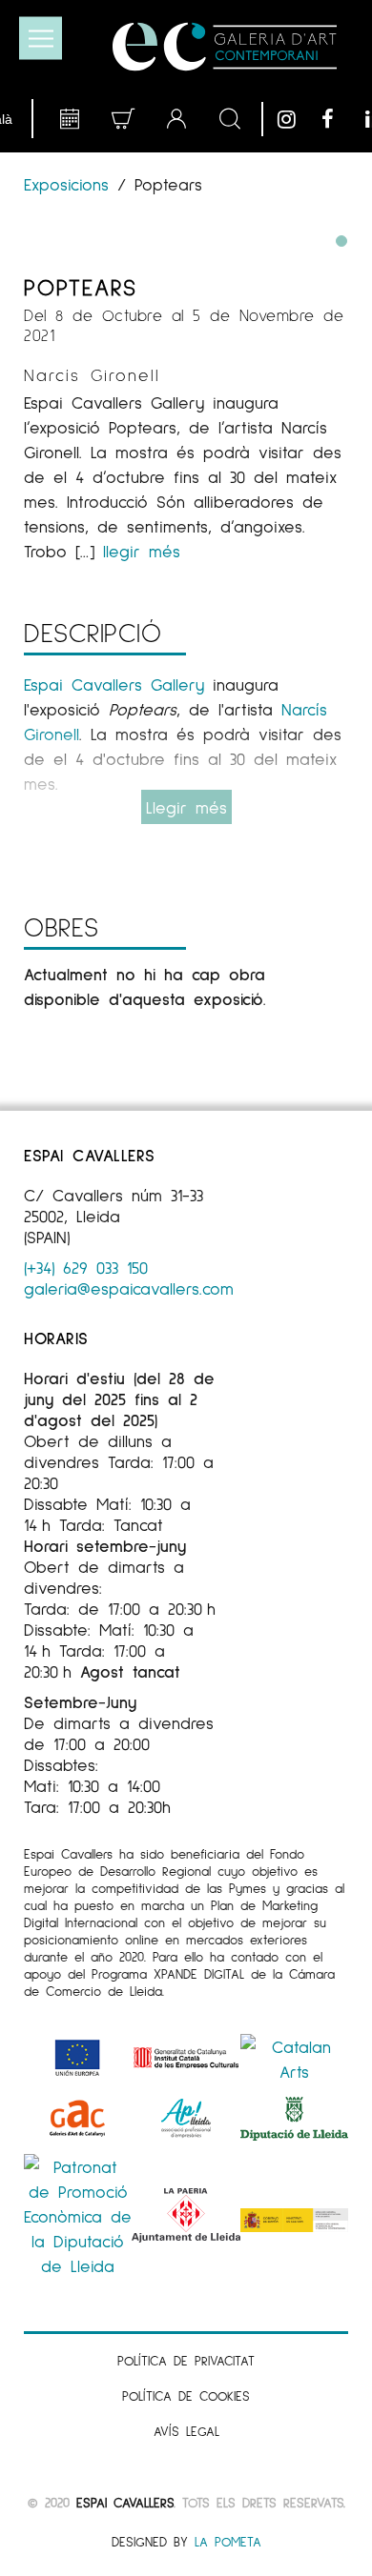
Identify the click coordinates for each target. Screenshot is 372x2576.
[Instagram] (295, 119)
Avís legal (186, 2431)
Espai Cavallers (125, 2502)
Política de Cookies (186, 2395)
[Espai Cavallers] (225, 47)
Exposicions (71, 184)
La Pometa (228, 2541)
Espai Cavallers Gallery (114, 684)
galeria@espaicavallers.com (129, 1288)
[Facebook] (339, 119)
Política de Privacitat (186, 2360)
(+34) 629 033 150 (86, 1267)
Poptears (81, 286)
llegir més (142, 551)
